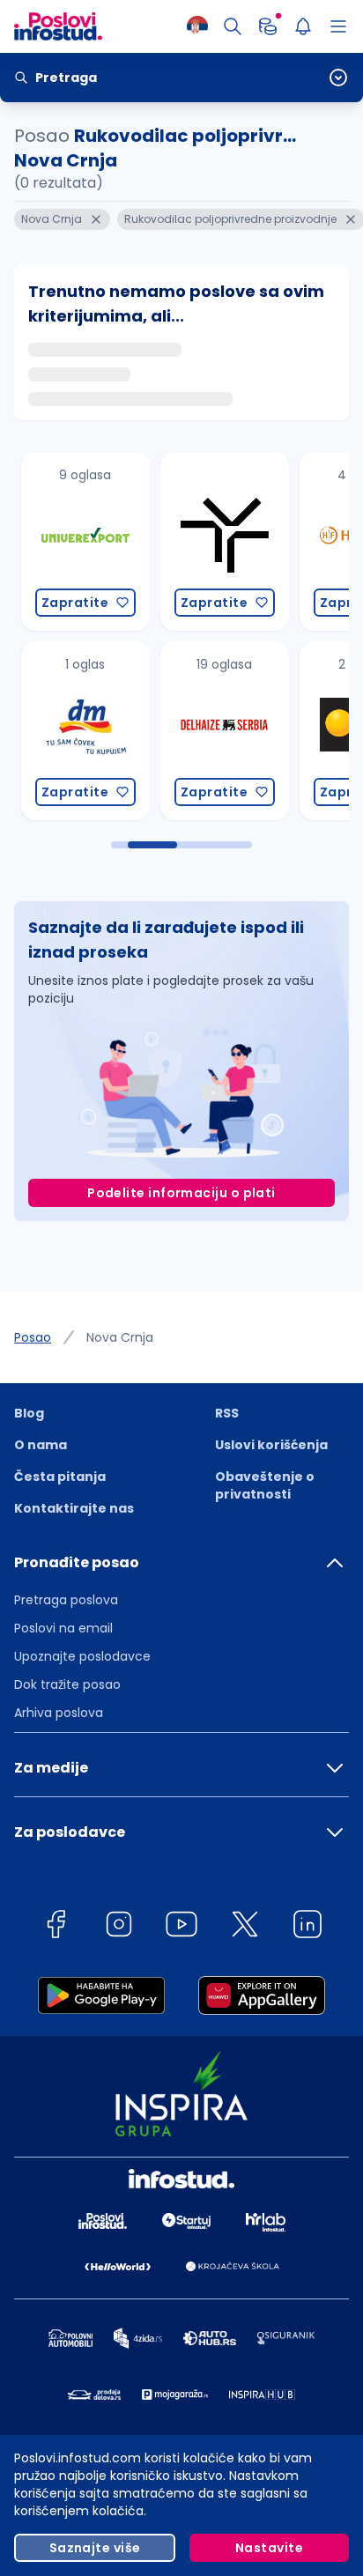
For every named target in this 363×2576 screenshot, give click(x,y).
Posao (33, 1337)
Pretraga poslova (66, 1600)
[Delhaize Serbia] (214, 731)
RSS (227, 1413)
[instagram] (119, 1927)
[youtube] (181, 1927)
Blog (29, 1413)
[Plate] (268, 26)
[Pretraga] (233, 26)
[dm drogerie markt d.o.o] (75, 731)
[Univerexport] (75, 541)
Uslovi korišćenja (271, 1445)
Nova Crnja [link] (120, 1337)
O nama (41, 1445)
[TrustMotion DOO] (214, 541)
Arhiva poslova (59, 1713)
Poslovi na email (63, 1628)
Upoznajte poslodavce (82, 1656)
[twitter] (245, 1927)
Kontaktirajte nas (74, 1508)
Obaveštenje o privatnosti (265, 1485)
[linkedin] (307, 1927)
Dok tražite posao (67, 1684)
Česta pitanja (60, 1477)
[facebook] (56, 1927)
